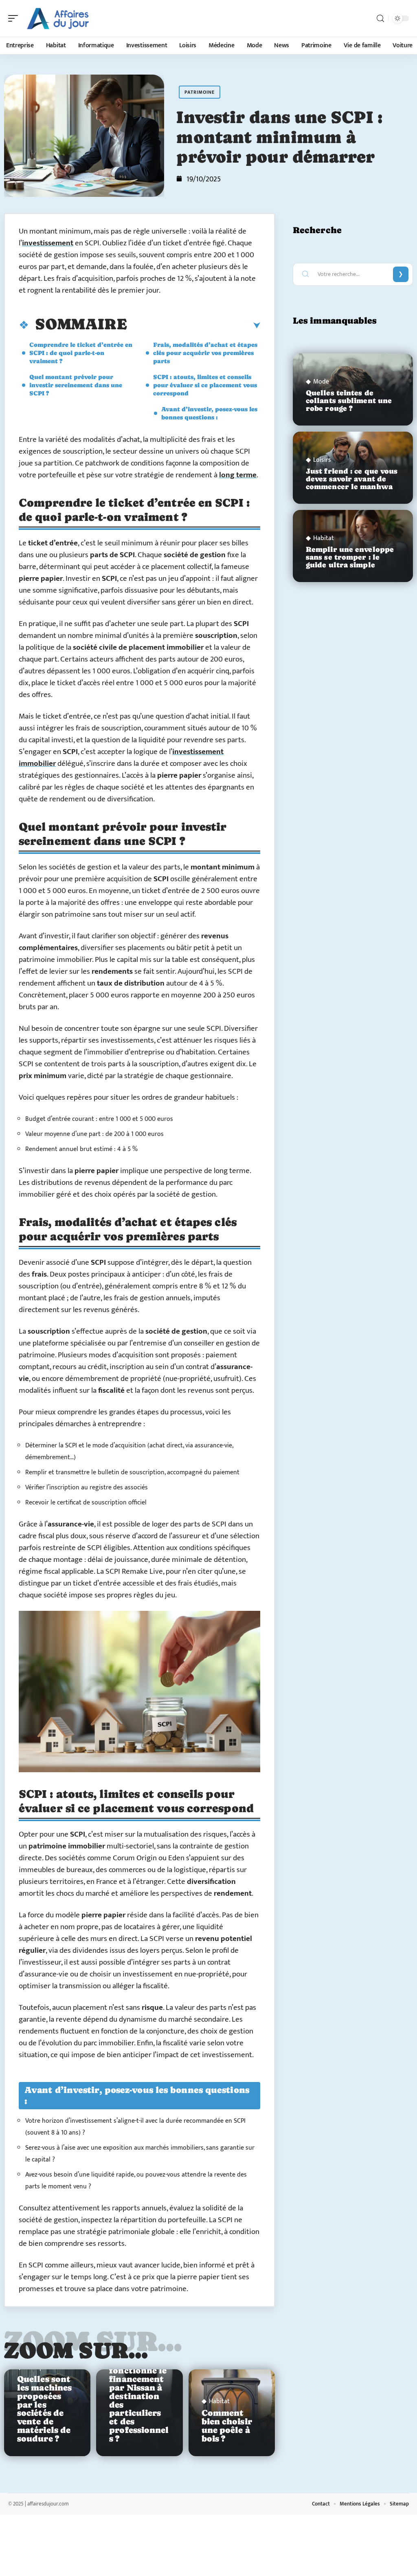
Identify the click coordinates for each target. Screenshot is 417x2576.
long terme (238, 475)
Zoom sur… (76, 2350)
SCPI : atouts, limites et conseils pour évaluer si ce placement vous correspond (205, 385)
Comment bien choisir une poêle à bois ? (227, 2426)
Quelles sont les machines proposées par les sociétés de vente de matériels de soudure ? (44, 2409)
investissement (48, 243)
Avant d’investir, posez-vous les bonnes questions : (209, 413)
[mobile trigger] (15, 18)
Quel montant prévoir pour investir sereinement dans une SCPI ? (76, 385)
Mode (321, 382)
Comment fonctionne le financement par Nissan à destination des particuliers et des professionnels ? (139, 2401)
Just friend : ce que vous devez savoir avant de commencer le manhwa (352, 479)
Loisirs (322, 460)
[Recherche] (380, 19)
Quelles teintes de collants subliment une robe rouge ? (349, 401)
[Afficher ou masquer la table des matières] (194, 326)
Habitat (219, 2402)
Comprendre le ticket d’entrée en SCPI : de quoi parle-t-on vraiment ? (81, 353)
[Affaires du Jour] (59, 18)
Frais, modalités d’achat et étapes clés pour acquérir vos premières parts (205, 353)
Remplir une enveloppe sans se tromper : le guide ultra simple (350, 557)
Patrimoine (200, 92)
